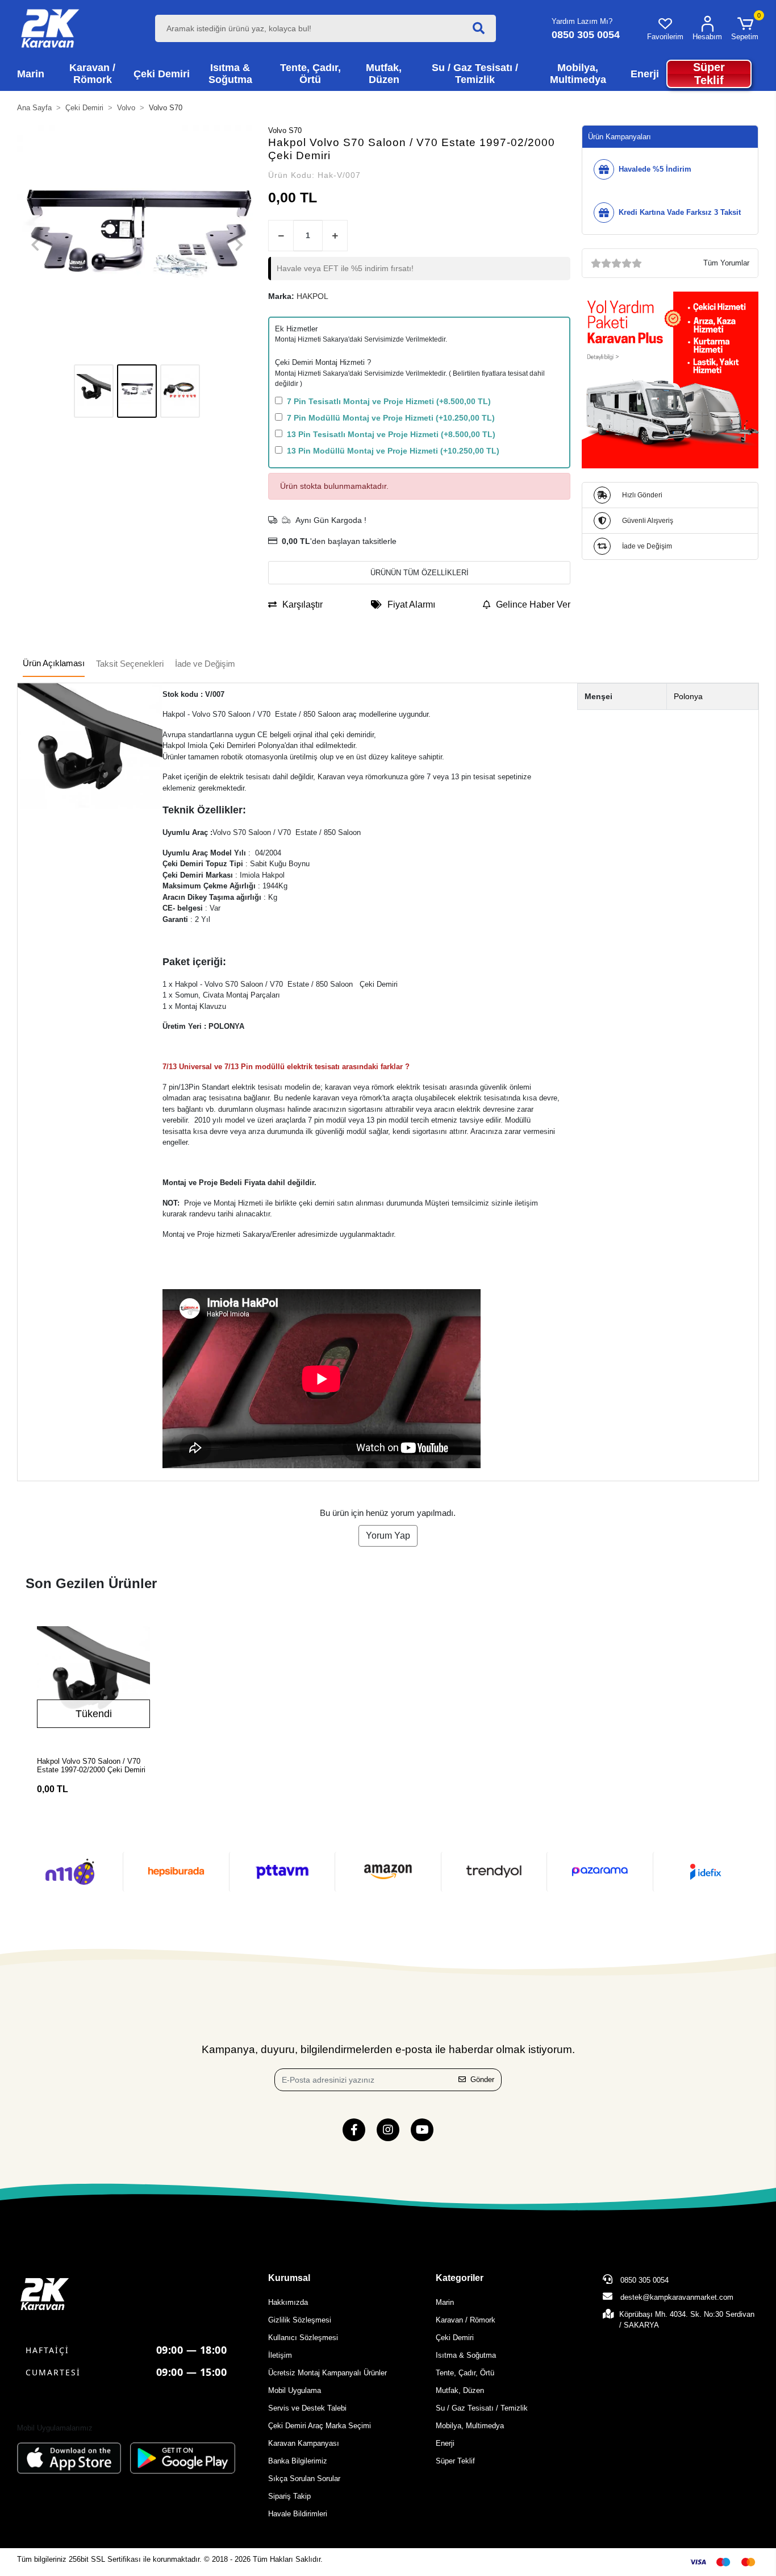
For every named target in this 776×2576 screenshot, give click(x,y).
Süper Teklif (455, 2461)
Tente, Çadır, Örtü (465, 2373)
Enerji (445, 2443)
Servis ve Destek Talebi (307, 2408)
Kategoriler (460, 2278)
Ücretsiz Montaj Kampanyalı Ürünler (327, 2373)
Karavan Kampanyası (304, 2443)
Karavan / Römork (466, 2320)
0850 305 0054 (643, 2280)
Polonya (688, 696)
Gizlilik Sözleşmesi (300, 2320)
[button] (745, 28)
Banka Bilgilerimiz (298, 2461)
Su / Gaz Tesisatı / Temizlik (482, 2408)
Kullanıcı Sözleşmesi (303, 2338)
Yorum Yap (388, 1536)
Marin (445, 2302)
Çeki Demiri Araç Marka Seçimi (320, 2426)
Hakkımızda (288, 2302)
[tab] (54, 664)
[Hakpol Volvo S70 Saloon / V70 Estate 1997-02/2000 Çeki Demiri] (93, 1683)
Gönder (482, 2080)
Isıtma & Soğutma (466, 2355)
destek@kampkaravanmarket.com (677, 2297)
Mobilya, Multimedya (470, 2426)
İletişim (280, 2355)
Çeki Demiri (455, 2338)
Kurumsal (289, 2278)
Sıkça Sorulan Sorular (304, 2479)
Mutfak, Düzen (460, 2390)
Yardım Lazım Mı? (582, 21)
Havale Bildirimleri (298, 2514)
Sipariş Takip (289, 2496)
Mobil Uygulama (295, 2390)
